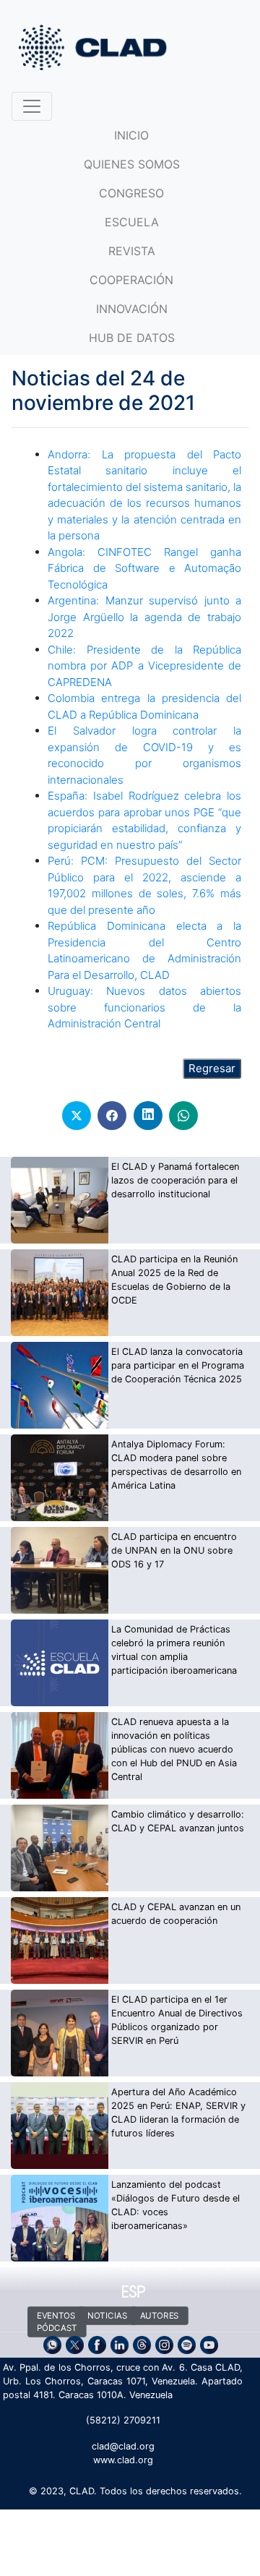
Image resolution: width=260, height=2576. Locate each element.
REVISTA (132, 251)
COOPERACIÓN (131, 280)
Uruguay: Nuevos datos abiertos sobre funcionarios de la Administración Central (144, 1007)
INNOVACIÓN (132, 309)
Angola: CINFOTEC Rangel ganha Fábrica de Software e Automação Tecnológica (144, 568)
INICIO (131, 135)
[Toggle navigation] (32, 106)
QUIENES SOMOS (132, 164)
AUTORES (160, 2316)
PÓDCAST (57, 2328)
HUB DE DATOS (132, 338)
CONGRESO (131, 193)
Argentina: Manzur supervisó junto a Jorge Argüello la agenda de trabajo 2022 (144, 617)
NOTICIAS (107, 2316)
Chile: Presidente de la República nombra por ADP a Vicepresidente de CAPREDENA (144, 666)
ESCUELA (132, 222)
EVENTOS (56, 2316)
